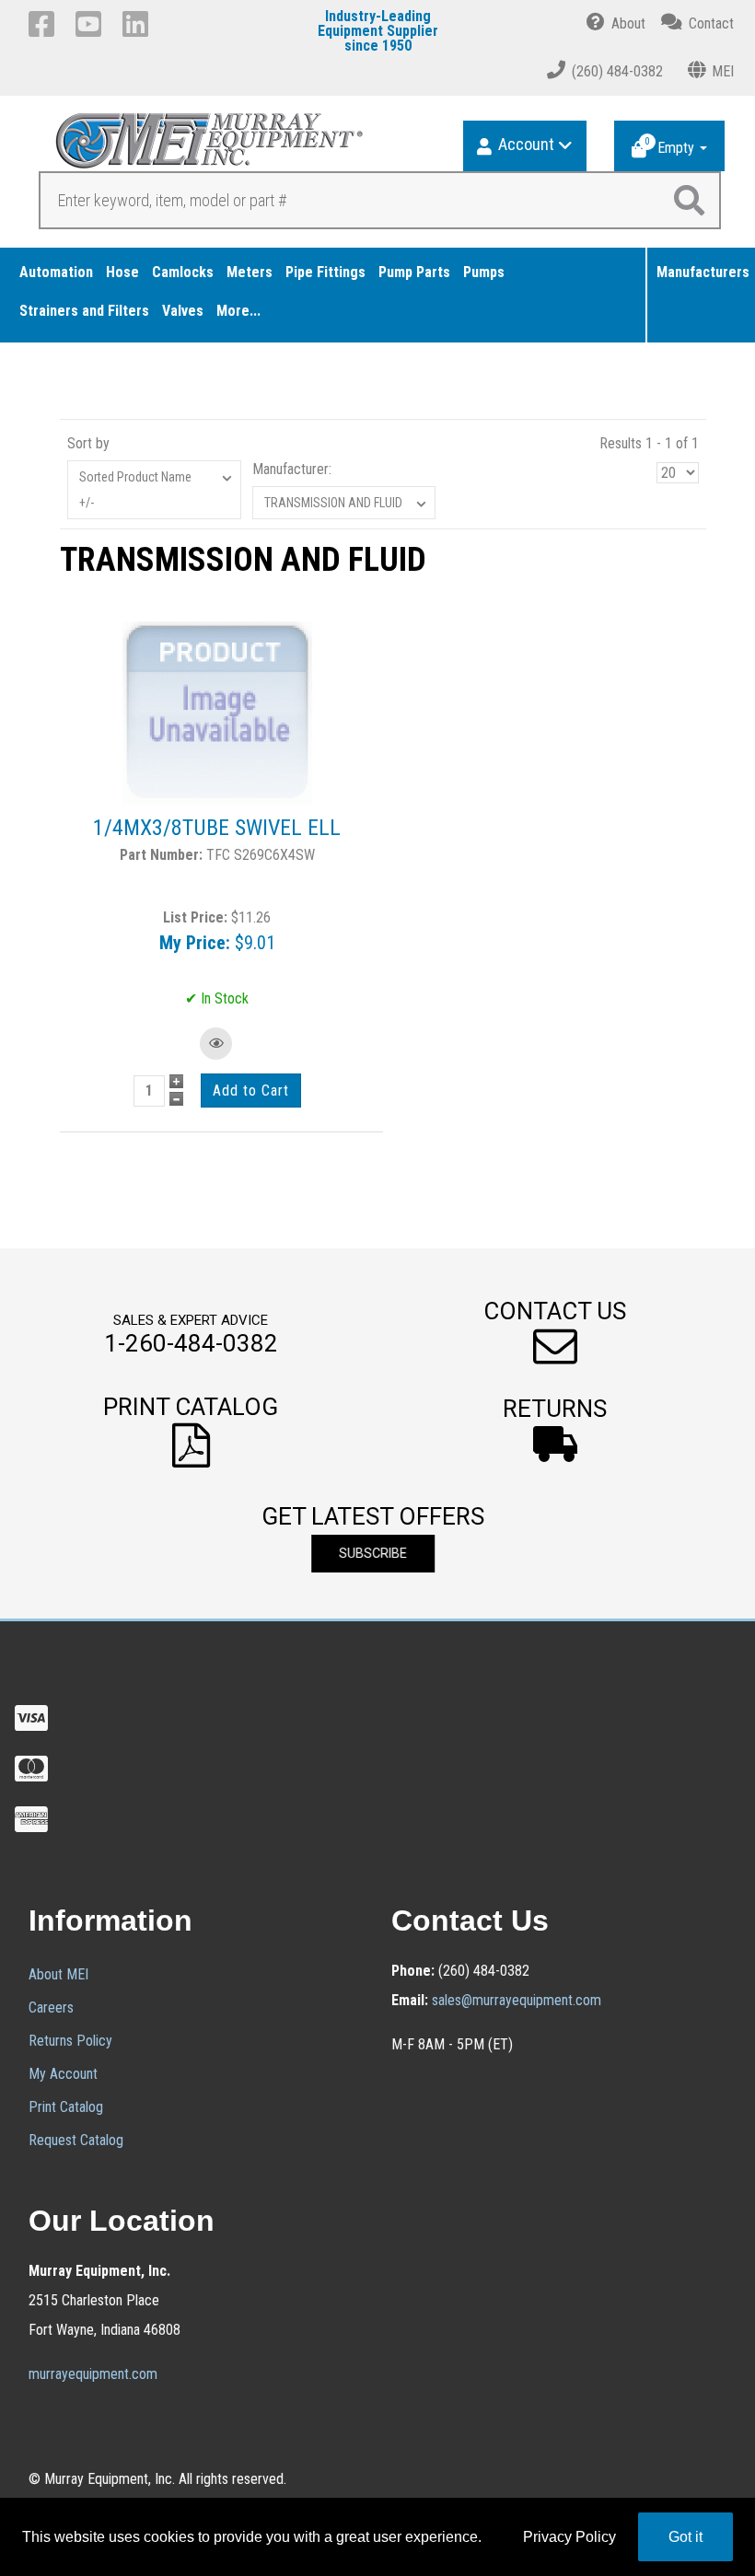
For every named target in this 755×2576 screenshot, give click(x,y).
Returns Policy (70, 2041)
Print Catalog (66, 2107)
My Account (63, 2074)
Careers (51, 2007)
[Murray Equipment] (204, 147)
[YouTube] (92, 24)
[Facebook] (45, 24)
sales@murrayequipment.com (517, 2000)
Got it (685, 2537)
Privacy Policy (569, 2537)
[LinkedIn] (139, 24)
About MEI (58, 1974)
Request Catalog (76, 2140)
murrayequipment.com (93, 2374)
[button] (363, 737)
